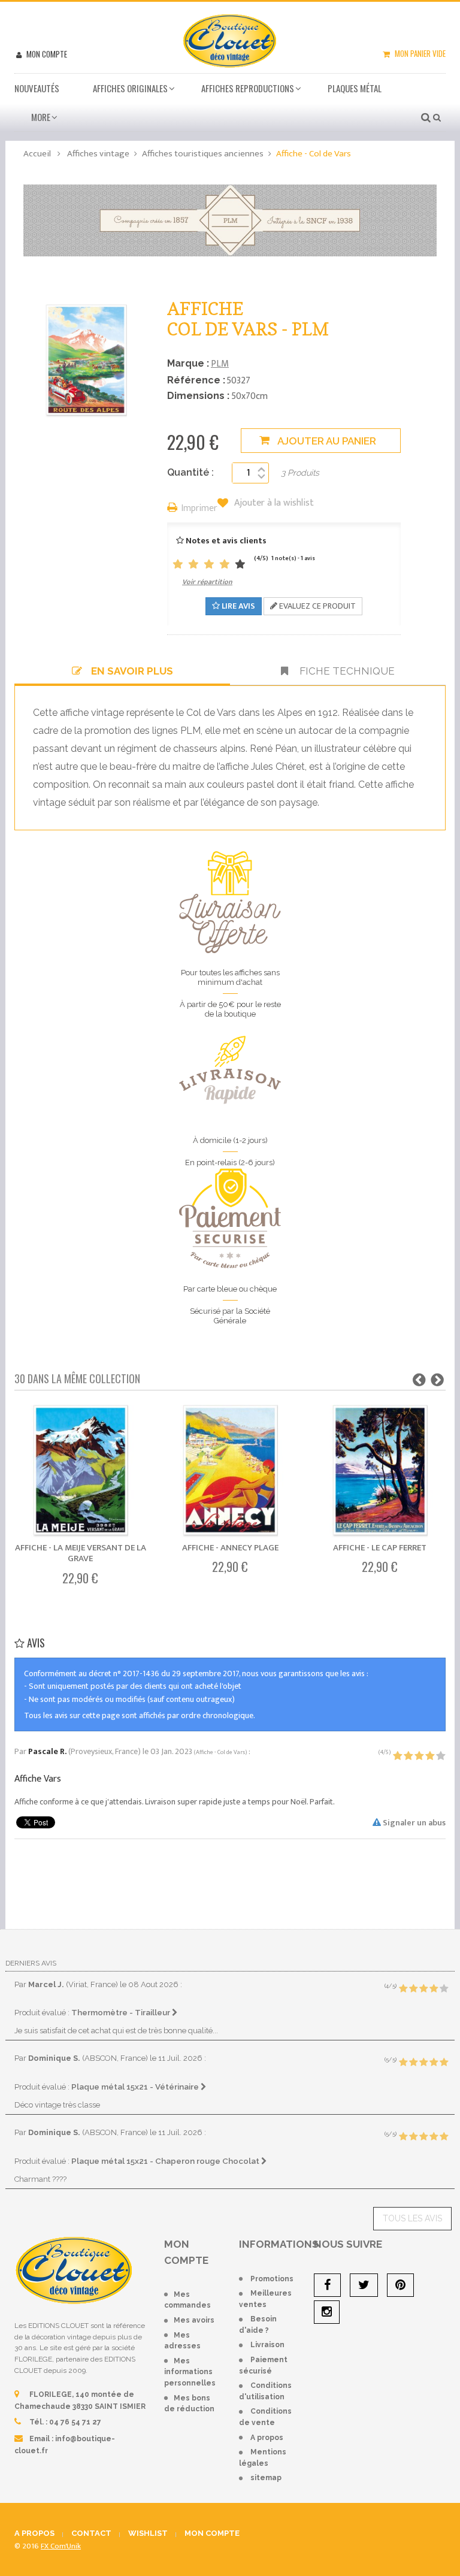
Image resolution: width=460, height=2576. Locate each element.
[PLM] (230, 220)
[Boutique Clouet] (230, 40)
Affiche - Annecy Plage (230, 1548)
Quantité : (190, 472)
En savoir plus (132, 671)
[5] (240, 565)
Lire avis (237, 606)
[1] (178, 565)
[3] (209, 565)
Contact (91, 2533)
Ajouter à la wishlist (273, 503)
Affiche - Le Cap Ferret (380, 1548)
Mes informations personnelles (190, 2372)
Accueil (37, 154)
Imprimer (199, 509)
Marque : (188, 363)
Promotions (272, 2279)
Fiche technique (346, 671)
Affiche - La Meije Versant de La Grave (81, 1553)
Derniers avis (31, 1963)
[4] (225, 565)
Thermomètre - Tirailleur (122, 2012)
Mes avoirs (194, 2320)
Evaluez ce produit (317, 606)
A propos (267, 2438)
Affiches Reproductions (248, 88)
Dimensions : (198, 396)
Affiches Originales (130, 88)
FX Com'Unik (61, 2546)
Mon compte (46, 54)
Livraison (267, 2345)
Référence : (196, 380)
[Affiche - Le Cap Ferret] (380, 1472)
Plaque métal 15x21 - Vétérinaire (136, 2087)
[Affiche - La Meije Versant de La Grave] (81, 1472)
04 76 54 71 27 (75, 2422)
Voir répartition (207, 582)
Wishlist (148, 2533)
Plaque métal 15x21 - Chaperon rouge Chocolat (166, 2161)
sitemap (266, 2478)
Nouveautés (37, 88)
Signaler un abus (413, 1823)
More (41, 117)
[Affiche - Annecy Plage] (230, 1472)
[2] (193, 565)
